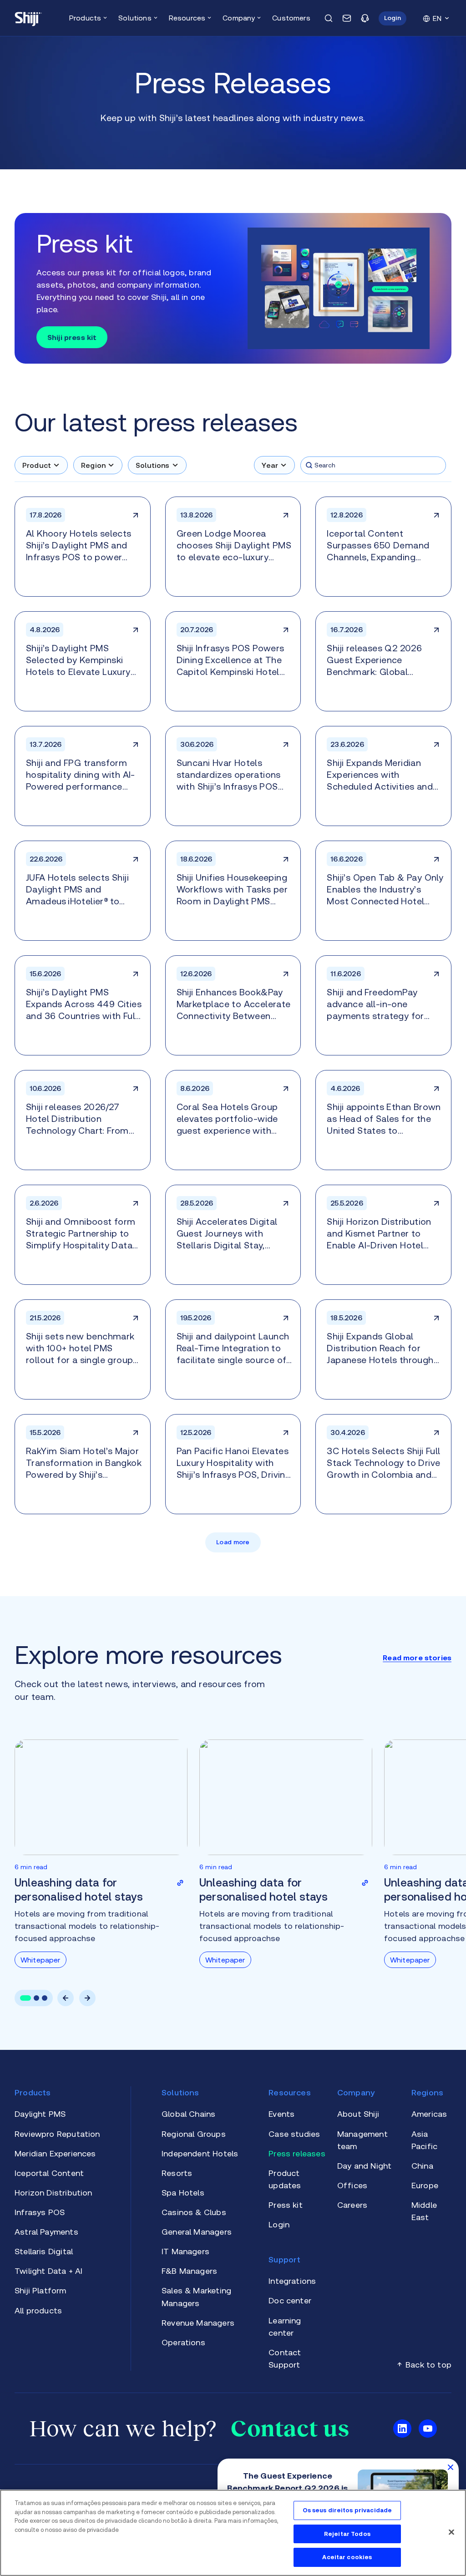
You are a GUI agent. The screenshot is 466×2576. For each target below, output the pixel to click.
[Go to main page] (28, 18)
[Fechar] (451, 2532)
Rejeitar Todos (347, 2534)
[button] (393, 18)
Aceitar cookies (347, 2557)
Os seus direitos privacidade (347, 2510)
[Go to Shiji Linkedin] (402, 2429)
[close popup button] (451, 2467)
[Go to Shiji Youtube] (428, 2429)
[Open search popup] (329, 18)
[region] (233, 2533)
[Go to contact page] (347, 18)
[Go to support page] (365, 18)
